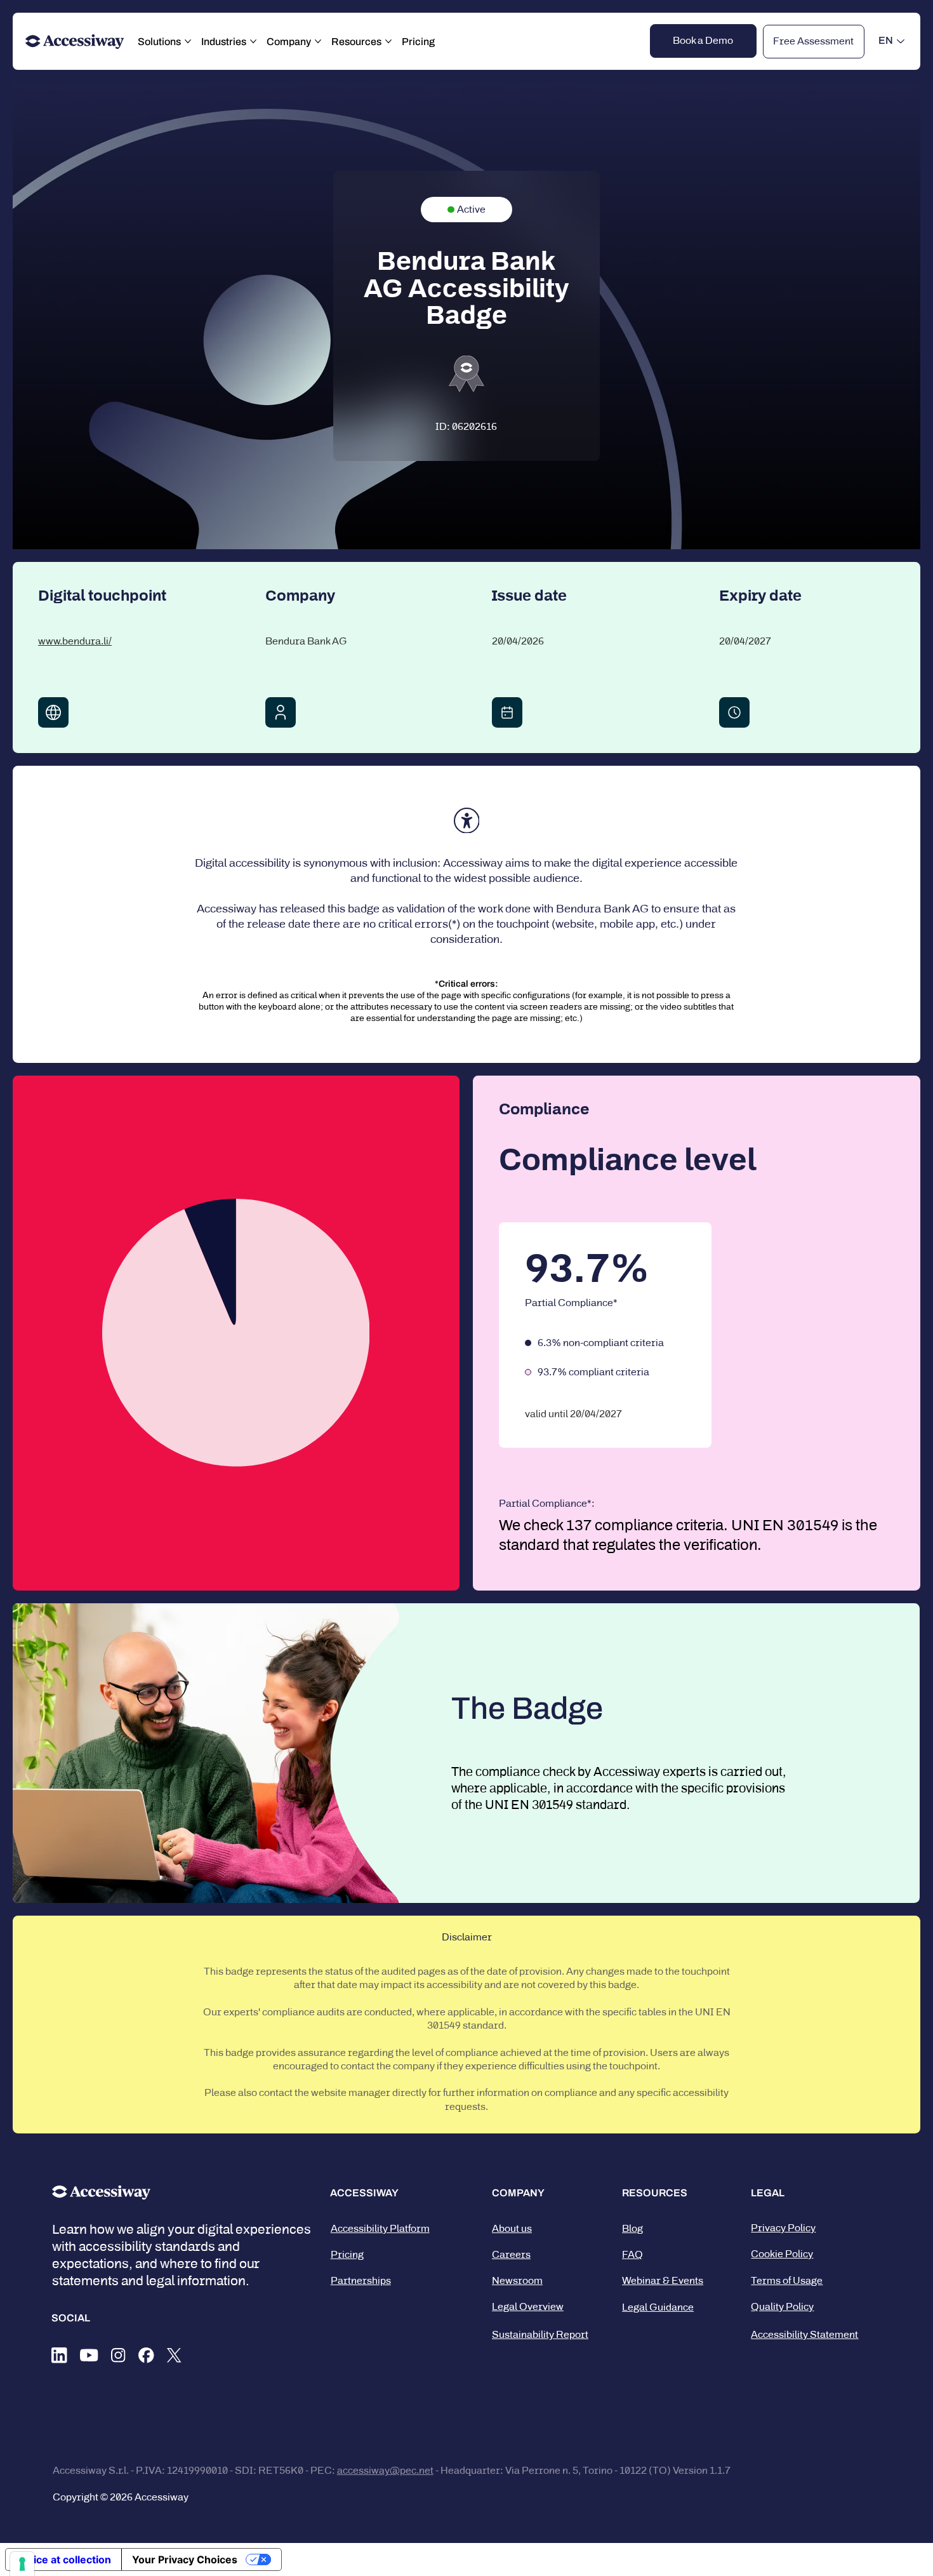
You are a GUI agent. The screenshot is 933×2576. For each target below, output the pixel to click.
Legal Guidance (658, 2307)
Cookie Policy (782, 2254)
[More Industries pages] (253, 41)
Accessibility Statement (804, 2334)
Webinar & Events (663, 2280)
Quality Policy (782, 2306)
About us (512, 2228)
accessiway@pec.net (385, 2470)
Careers (511, 2254)
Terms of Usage (787, 2280)
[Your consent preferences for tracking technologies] (22, 2564)
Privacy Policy (783, 2228)
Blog (632, 2228)
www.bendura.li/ (75, 641)
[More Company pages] (318, 41)
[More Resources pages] (388, 41)
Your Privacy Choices (185, 2559)
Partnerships (361, 2280)
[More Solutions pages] (188, 41)
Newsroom (517, 2280)
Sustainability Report (540, 2334)
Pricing (347, 2254)
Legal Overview (528, 2306)
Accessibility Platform (380, 2228)
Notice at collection (63, 2559)
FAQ (632, 2254)
